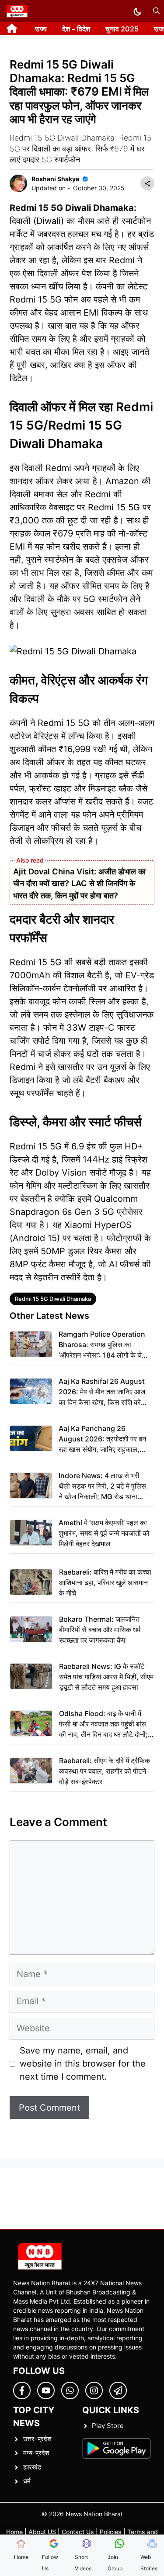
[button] (156, 11)
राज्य (41, 29)
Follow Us (50, 2563)
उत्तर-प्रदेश (37, 2439)
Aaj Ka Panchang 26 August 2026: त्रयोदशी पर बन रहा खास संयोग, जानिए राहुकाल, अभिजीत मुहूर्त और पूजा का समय (102, 1439)
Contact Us (78, 2532)
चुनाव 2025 (122, 29)
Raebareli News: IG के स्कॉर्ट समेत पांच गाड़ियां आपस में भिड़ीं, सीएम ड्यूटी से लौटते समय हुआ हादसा (106, 1677)
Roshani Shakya (55, 179)
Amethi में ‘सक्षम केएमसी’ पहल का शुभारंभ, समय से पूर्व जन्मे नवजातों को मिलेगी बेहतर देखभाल (104, 1533)
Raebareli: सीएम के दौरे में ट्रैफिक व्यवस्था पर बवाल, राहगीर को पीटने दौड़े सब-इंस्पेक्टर (105, 1771)
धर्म (27, 2481)
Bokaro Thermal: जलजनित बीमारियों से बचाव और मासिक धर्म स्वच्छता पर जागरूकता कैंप (100, 1630)
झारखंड (32, 2467)
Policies (111, 2532)
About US (42, 2532)
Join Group (115, 2563)
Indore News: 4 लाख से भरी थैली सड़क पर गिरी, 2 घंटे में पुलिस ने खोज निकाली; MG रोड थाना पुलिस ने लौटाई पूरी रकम (102, 1486)
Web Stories (149, 2563)
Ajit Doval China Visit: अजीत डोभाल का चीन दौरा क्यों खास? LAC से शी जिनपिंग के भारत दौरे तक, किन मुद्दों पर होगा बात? (79, 883)
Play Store (108, 2426)
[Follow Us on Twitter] (46, 2390)
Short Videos (83, 2563)
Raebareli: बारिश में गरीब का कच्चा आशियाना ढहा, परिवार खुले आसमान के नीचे (105, 1582)
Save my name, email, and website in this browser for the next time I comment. (83, 2064)
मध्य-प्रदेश (36, 2453)
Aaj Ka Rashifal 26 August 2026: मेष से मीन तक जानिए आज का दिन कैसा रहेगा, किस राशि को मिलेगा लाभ (102, 1392)
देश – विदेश (76, 29)
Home (14, 2532)
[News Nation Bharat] (17, 11)
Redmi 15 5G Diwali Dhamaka (53, 1299)
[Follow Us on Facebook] (22, 2390)
